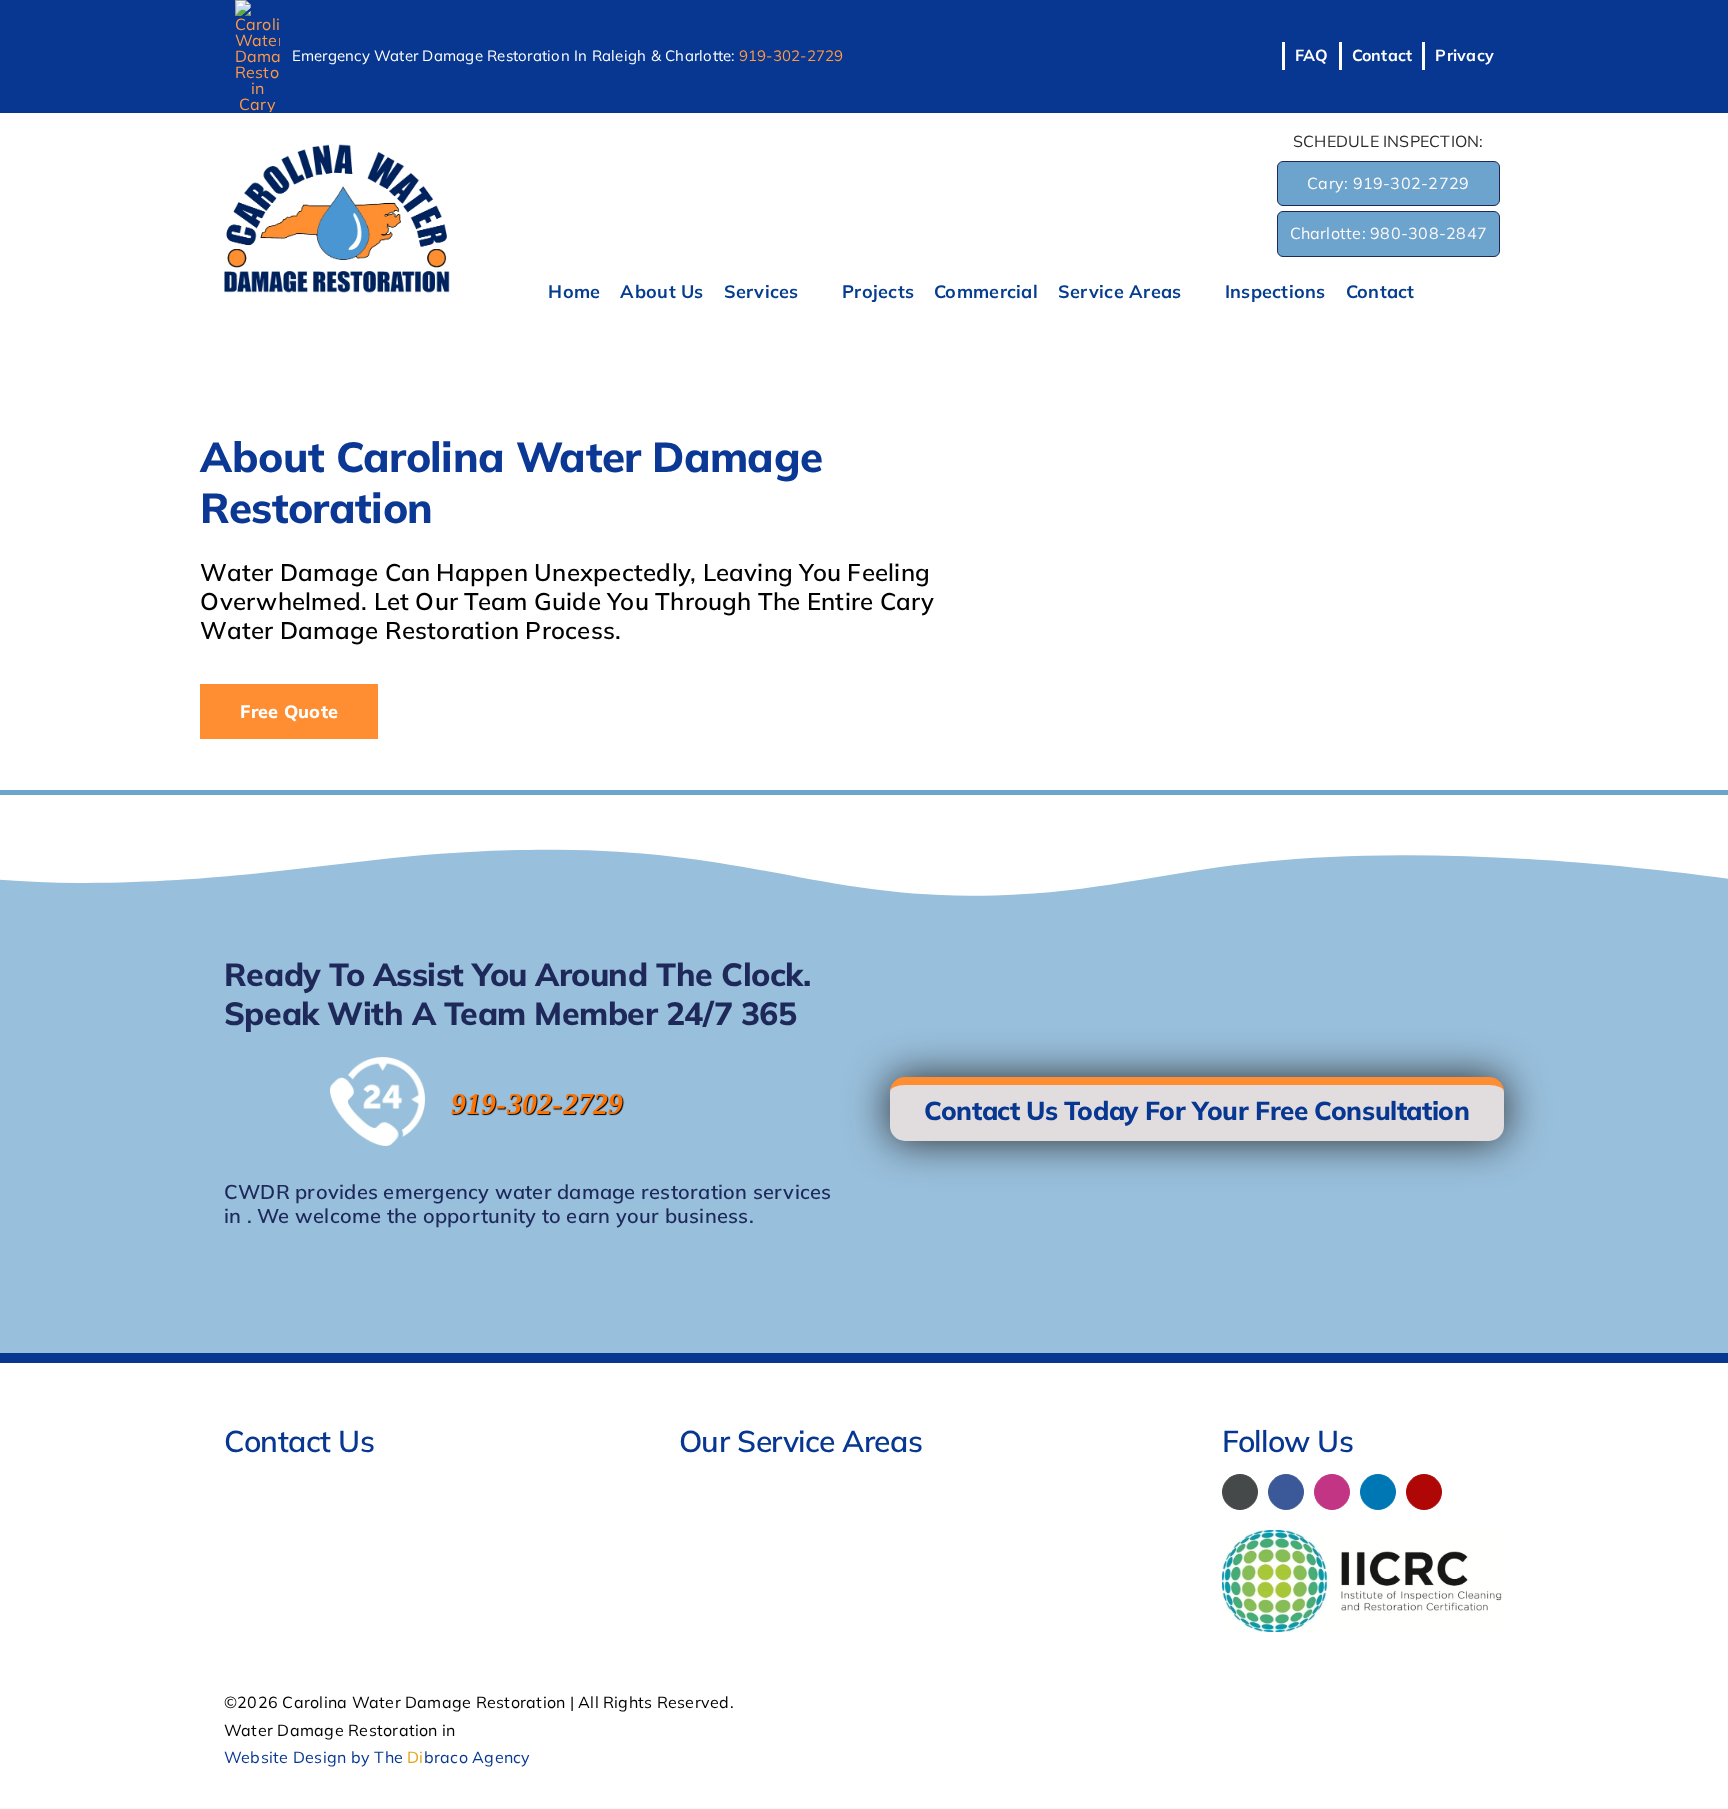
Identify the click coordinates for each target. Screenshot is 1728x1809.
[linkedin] (1378, 1492)
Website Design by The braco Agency (377, 1757)
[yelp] (1424, 1492)
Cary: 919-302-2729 (1388, 183)
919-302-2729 (791, 55)
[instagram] (1332, 1492)
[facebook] (1286, 1492)
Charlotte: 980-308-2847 (1389, 233)
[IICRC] (1363, 1538)
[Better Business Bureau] (1240, 1492)
